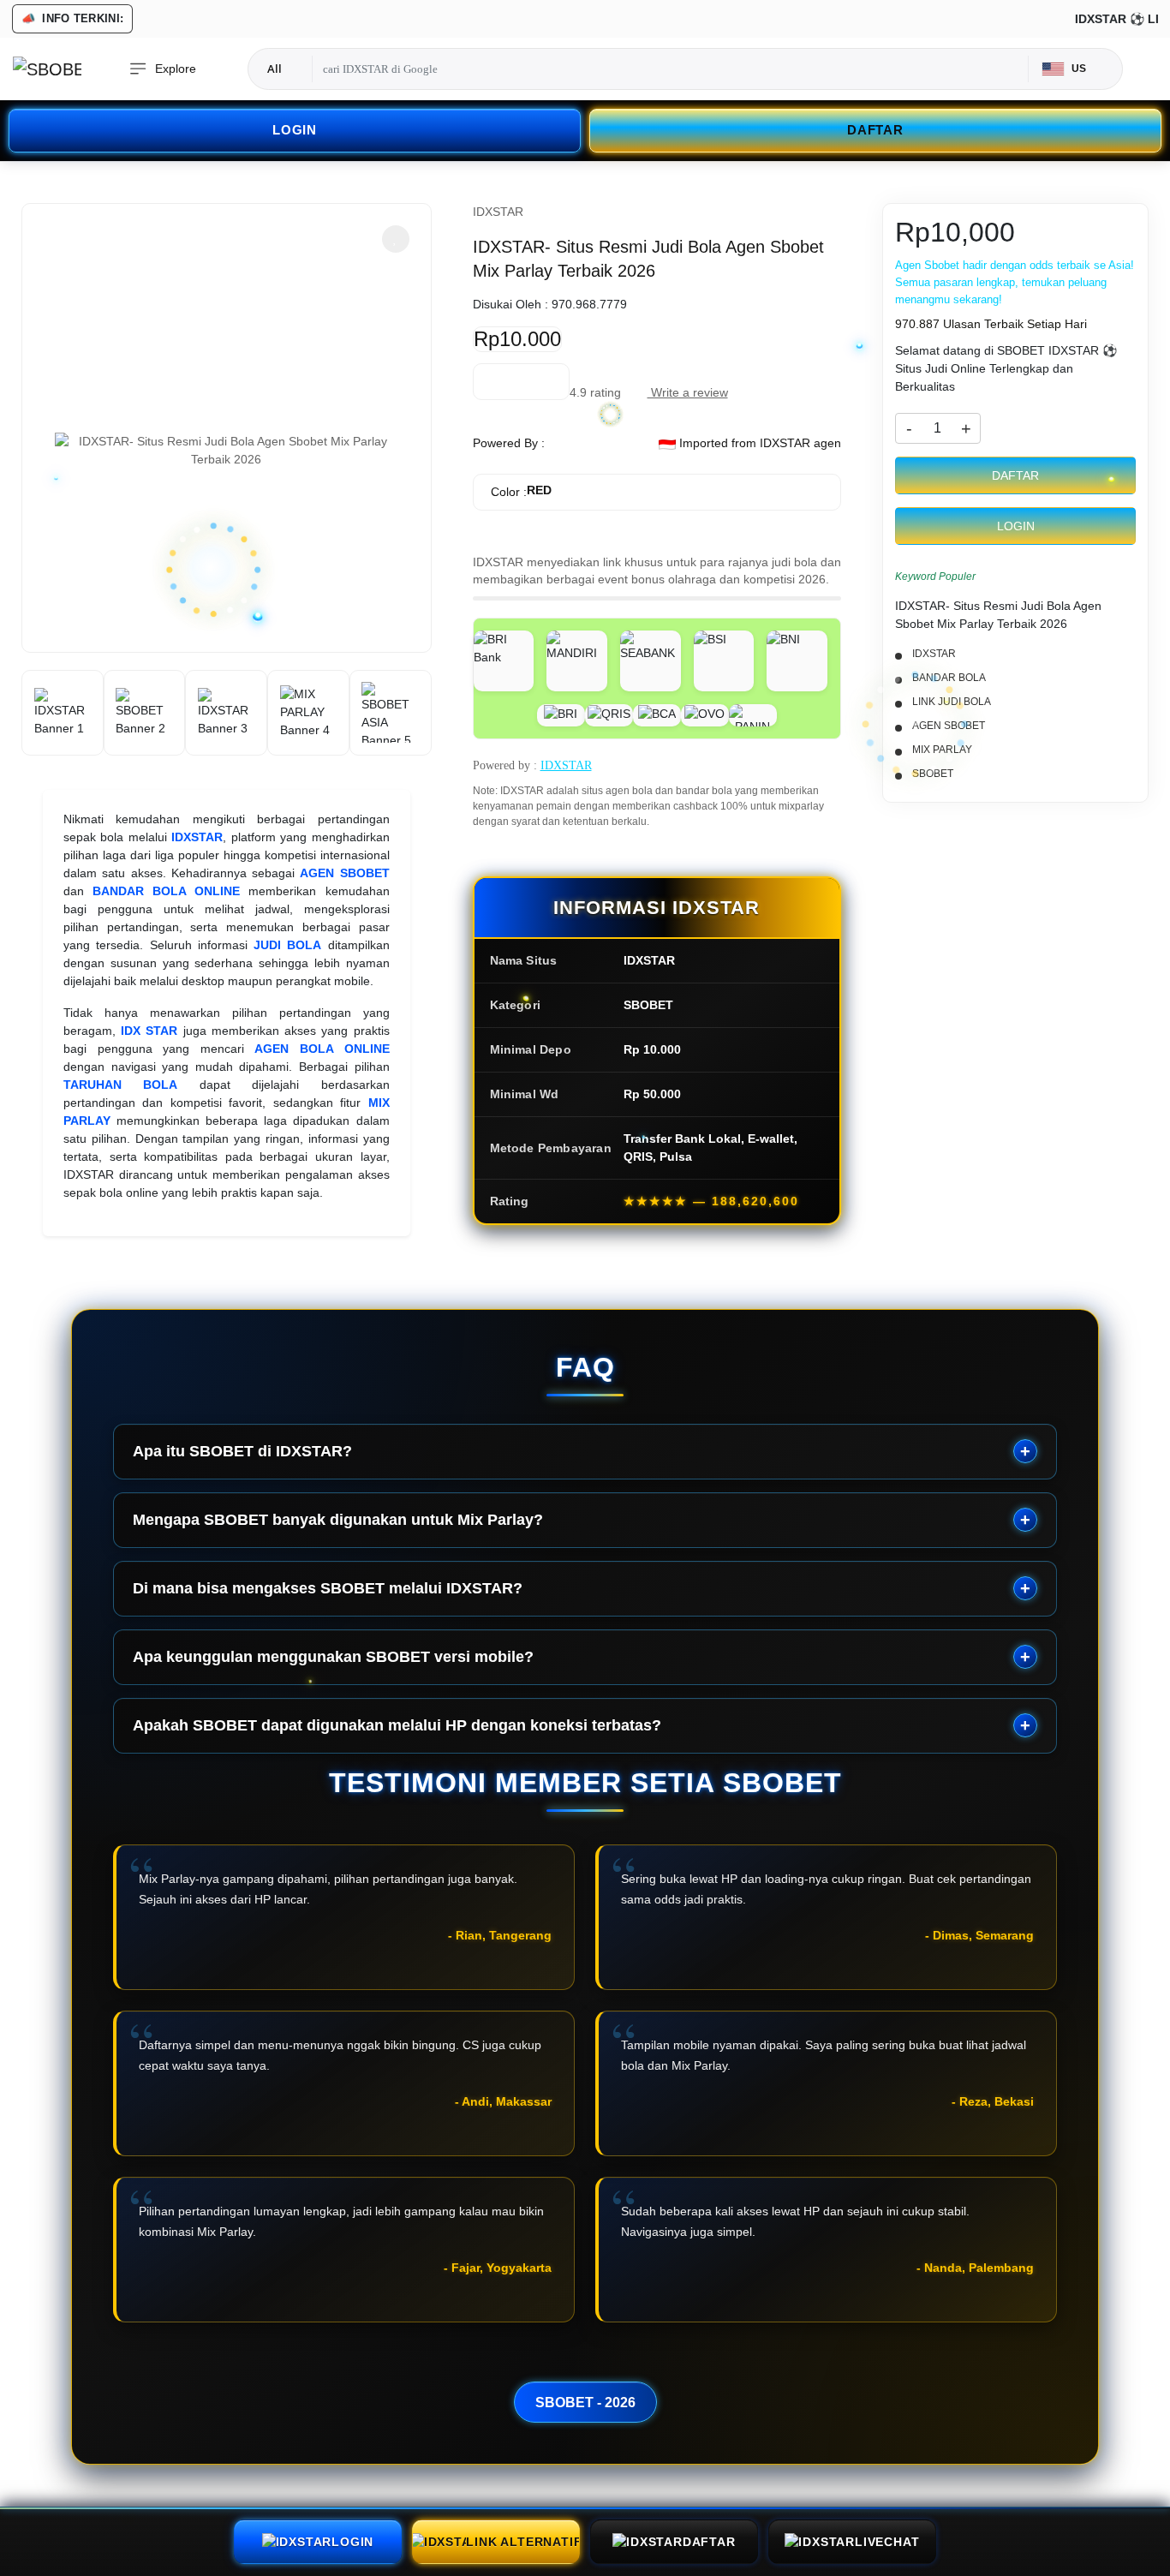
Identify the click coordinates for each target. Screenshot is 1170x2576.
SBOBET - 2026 (585, 2402)
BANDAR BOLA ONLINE (166, 891)
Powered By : (509, 443)
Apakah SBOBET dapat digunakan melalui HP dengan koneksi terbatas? (397, 1725)
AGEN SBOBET (344, 873)
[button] (396, 239)
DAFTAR (875, 130)
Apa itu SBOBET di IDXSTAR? (242, 1451)
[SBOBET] (47, 69)
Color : (521, 491)
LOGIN (295, 130)
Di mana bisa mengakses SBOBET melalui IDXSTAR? (328, 1588)
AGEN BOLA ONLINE (322, 1049)
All (275, 69)
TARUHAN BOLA (120, 1085)
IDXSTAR (197, 837)
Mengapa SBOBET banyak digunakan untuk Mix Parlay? (338, 1520)
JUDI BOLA (287, 945)
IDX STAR (149, 1031)
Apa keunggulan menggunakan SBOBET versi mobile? (333, 1657)
